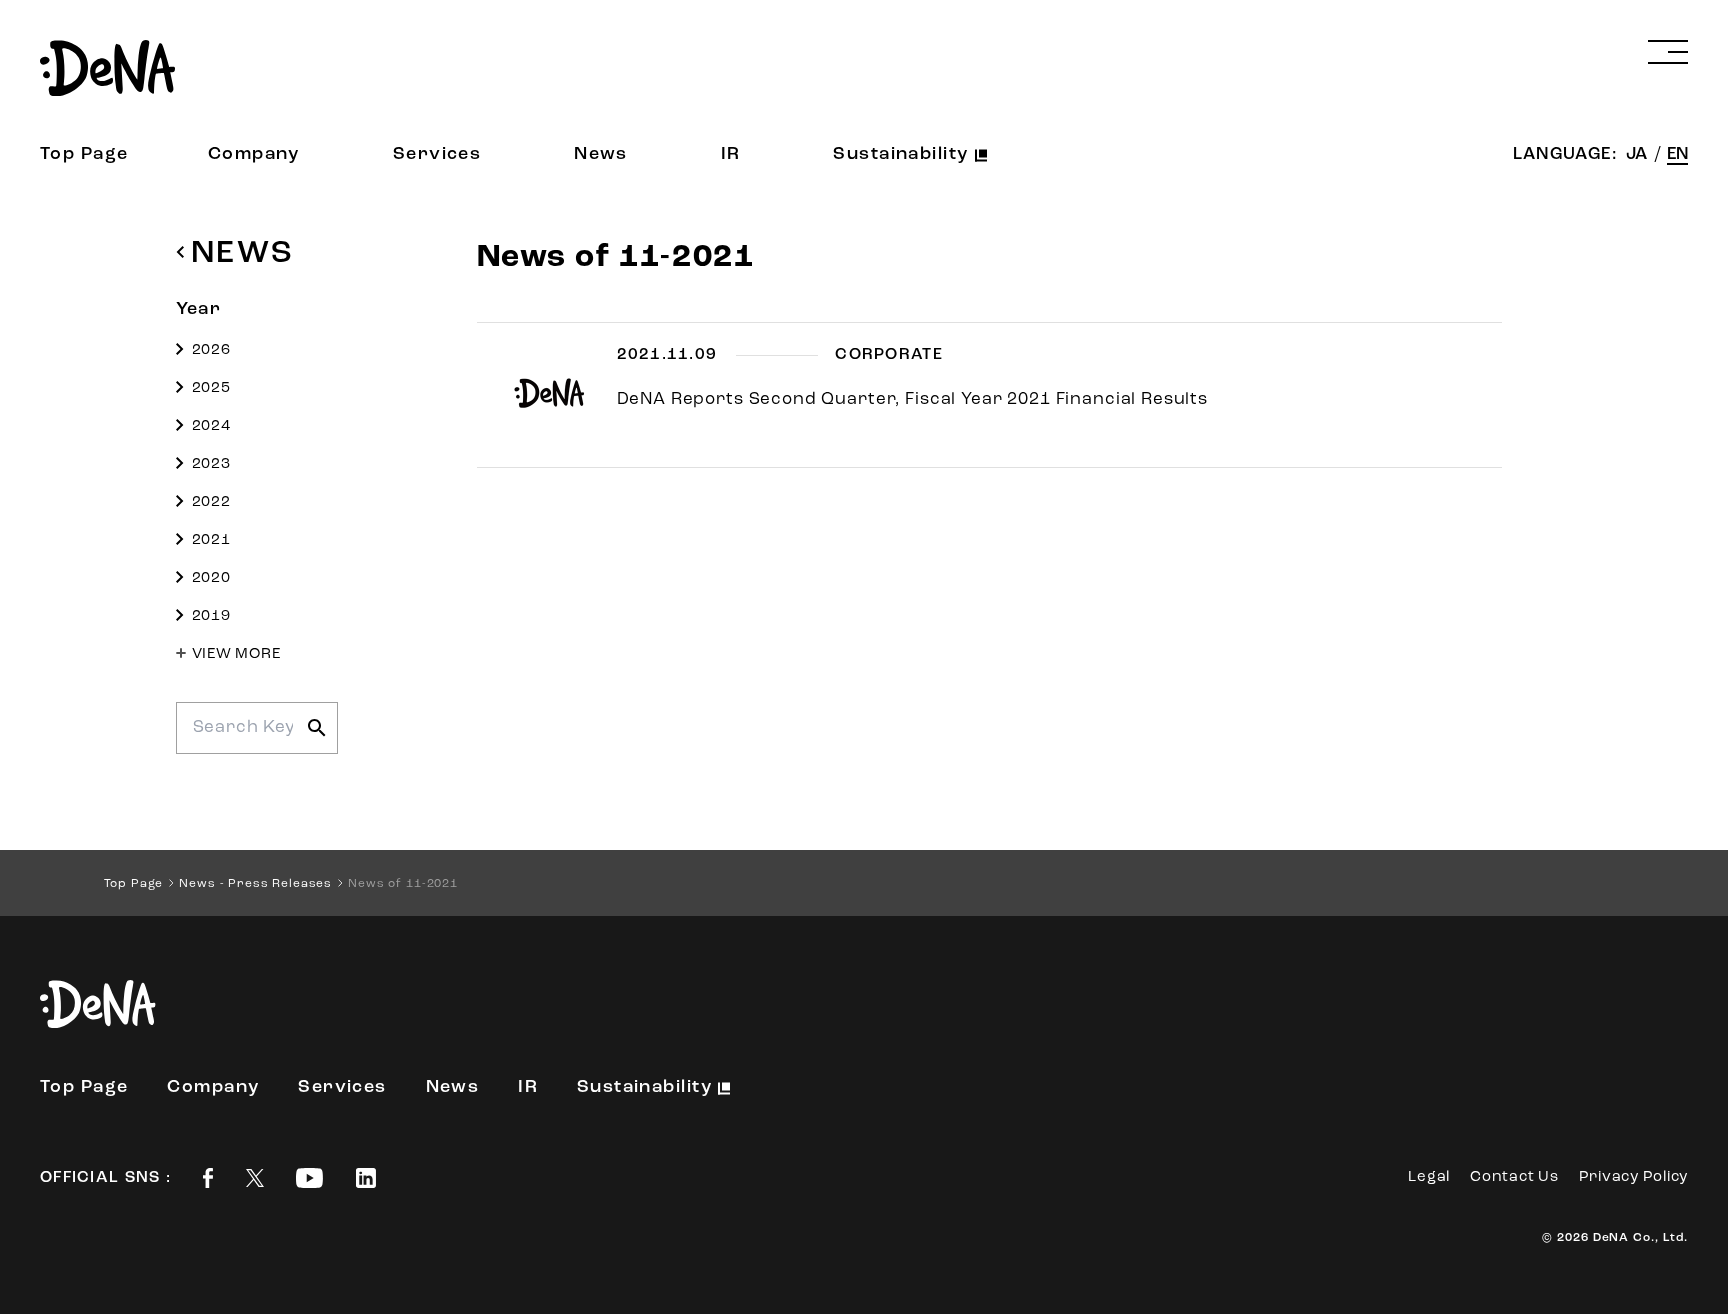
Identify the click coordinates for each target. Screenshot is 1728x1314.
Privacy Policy (1634, 1177)
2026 (211, 350)
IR (731, 155)
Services (437, 155)
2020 (211, 578)
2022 (211, 502)
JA (1638, 154)
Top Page (84, 155)
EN (1677, 154)
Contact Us (1514, 1177)
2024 (211, 426)
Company (254, 155)
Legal (1429, 1177)
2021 (211, 540)
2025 (211, 388)
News (601, 155)
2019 (211, 616)
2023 (211, 464)
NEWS (243, 254)
